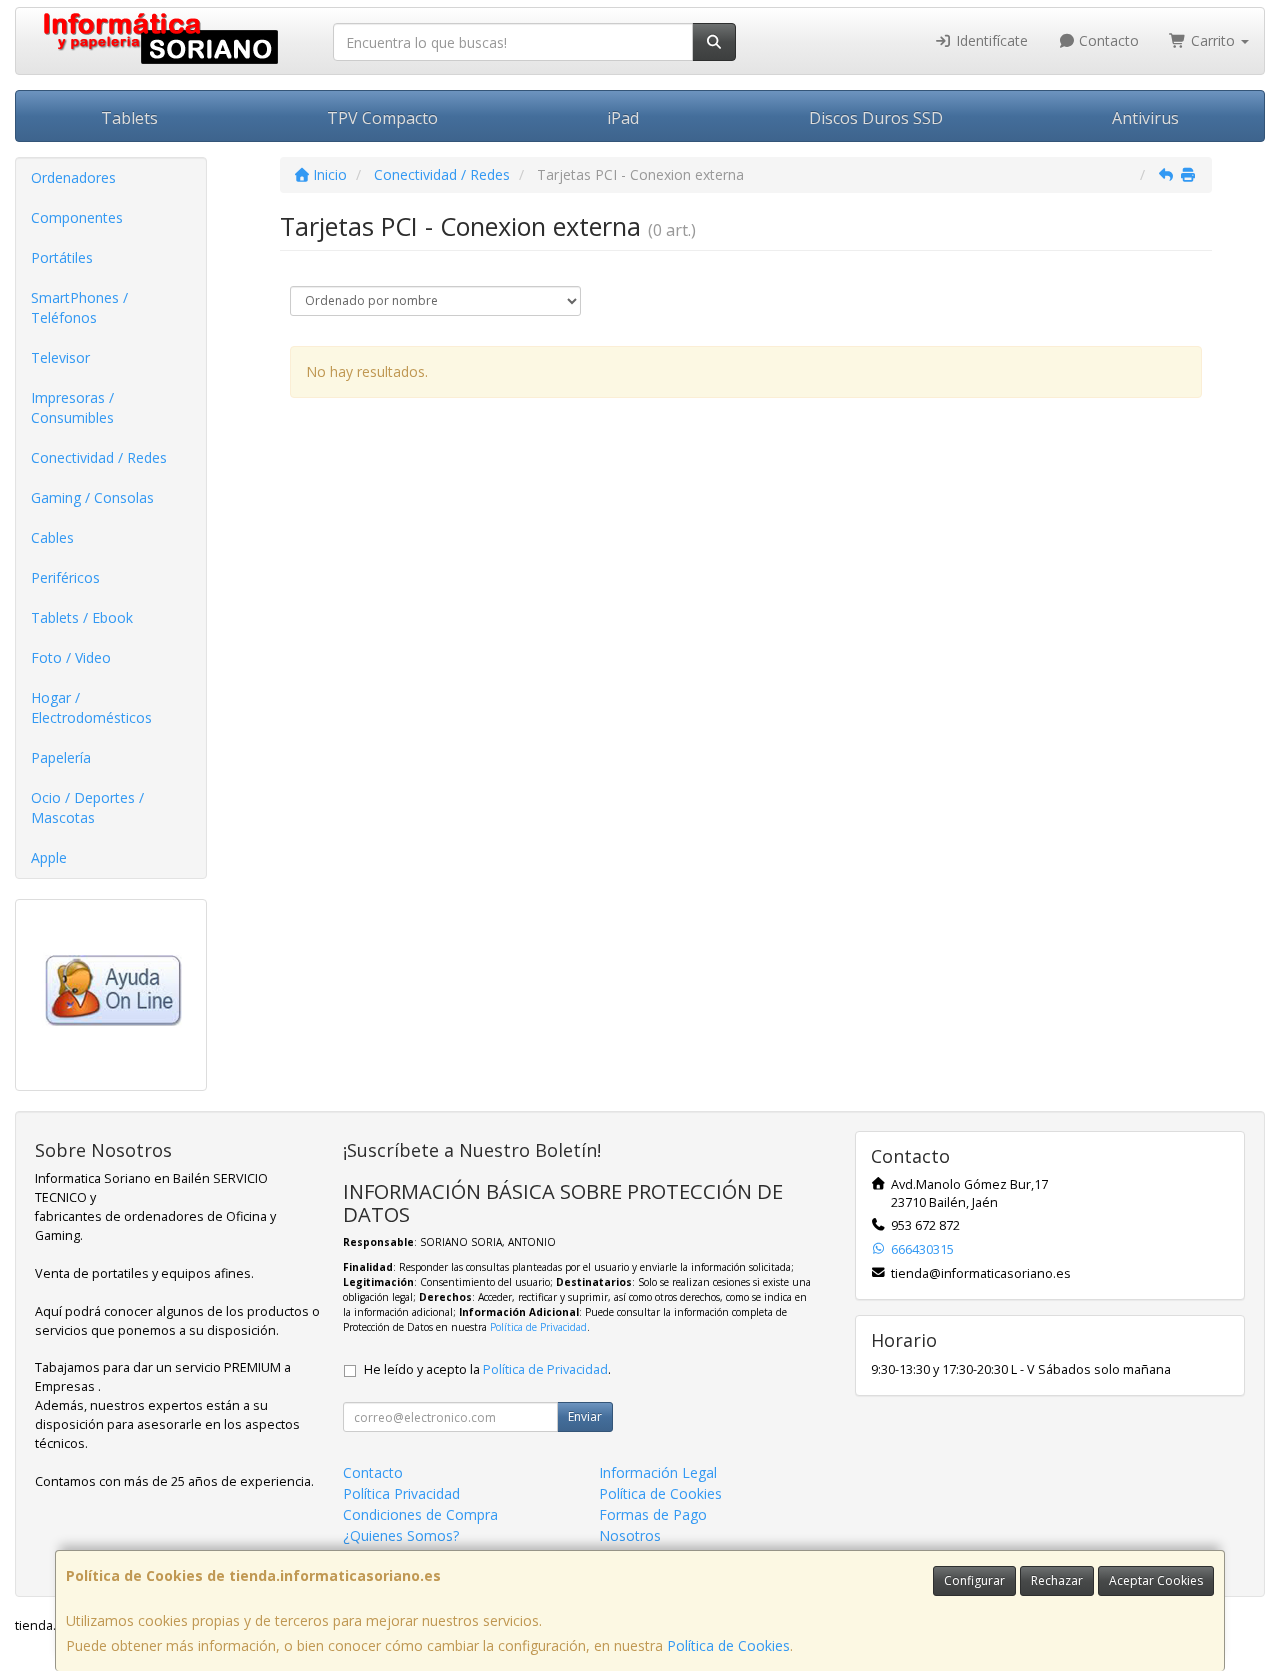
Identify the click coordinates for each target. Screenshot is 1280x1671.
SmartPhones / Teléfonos (79, 307)
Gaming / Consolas (92, 497)
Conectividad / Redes (99, 457)
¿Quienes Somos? (401, 1535)
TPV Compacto (382, 118)
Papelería (61, 757)
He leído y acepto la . (487, 1369)
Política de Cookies (728, 1645)
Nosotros (630, 1535)
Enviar (585, 1416)
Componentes (77, 217)
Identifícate (990, 40)
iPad (623, 118)
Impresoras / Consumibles (72, 407)
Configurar (974, 1580)
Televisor (60, 357)
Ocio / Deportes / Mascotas (87, 807)
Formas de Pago (653, 1514)
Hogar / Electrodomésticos (91, 707)
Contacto (1107, 40)
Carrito (1213, 40)
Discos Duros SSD (876, 118)
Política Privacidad (401, 1493)
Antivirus (1145, 118)
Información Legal (658, 1472)
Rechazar (1057, 1580)
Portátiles (62, 257)
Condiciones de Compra (420, 1514)
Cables (52, 537)
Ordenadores (73, 177)
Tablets (129, 118)
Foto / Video (71, 657)
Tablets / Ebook (82, 617)
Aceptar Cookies (1156, 1580)
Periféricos (65, 577)
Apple (49, 857)
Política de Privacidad (538, 1327)
